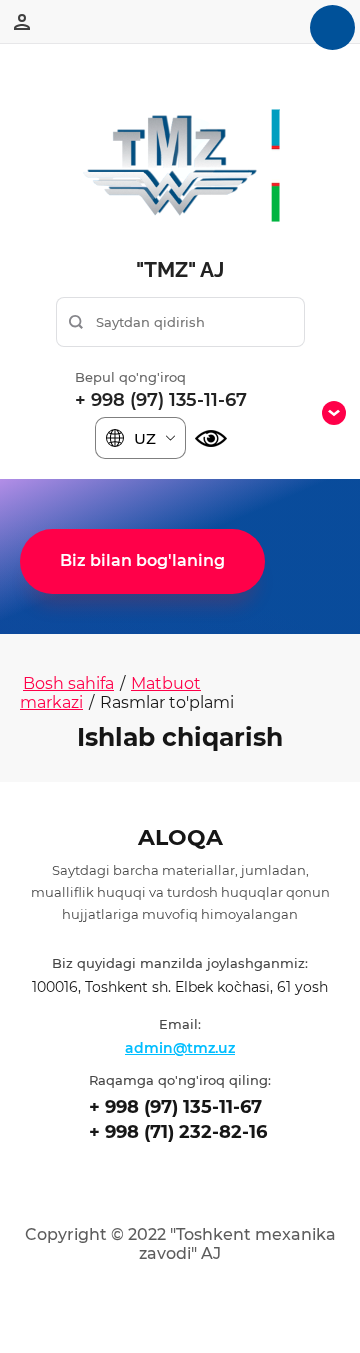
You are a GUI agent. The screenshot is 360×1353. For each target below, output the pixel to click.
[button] (142, 561)
